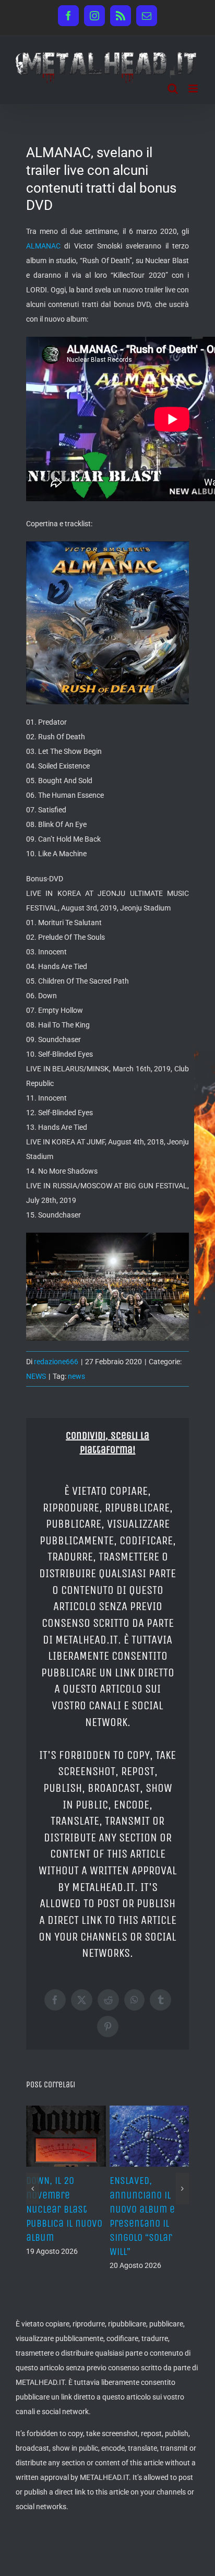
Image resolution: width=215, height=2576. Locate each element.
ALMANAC (43, 246)
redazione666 (56, 1362)
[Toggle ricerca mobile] (173, 88)
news (76, 1376)
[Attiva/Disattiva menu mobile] (194, 88)
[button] (33, 2175)
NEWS (36, 1376)
